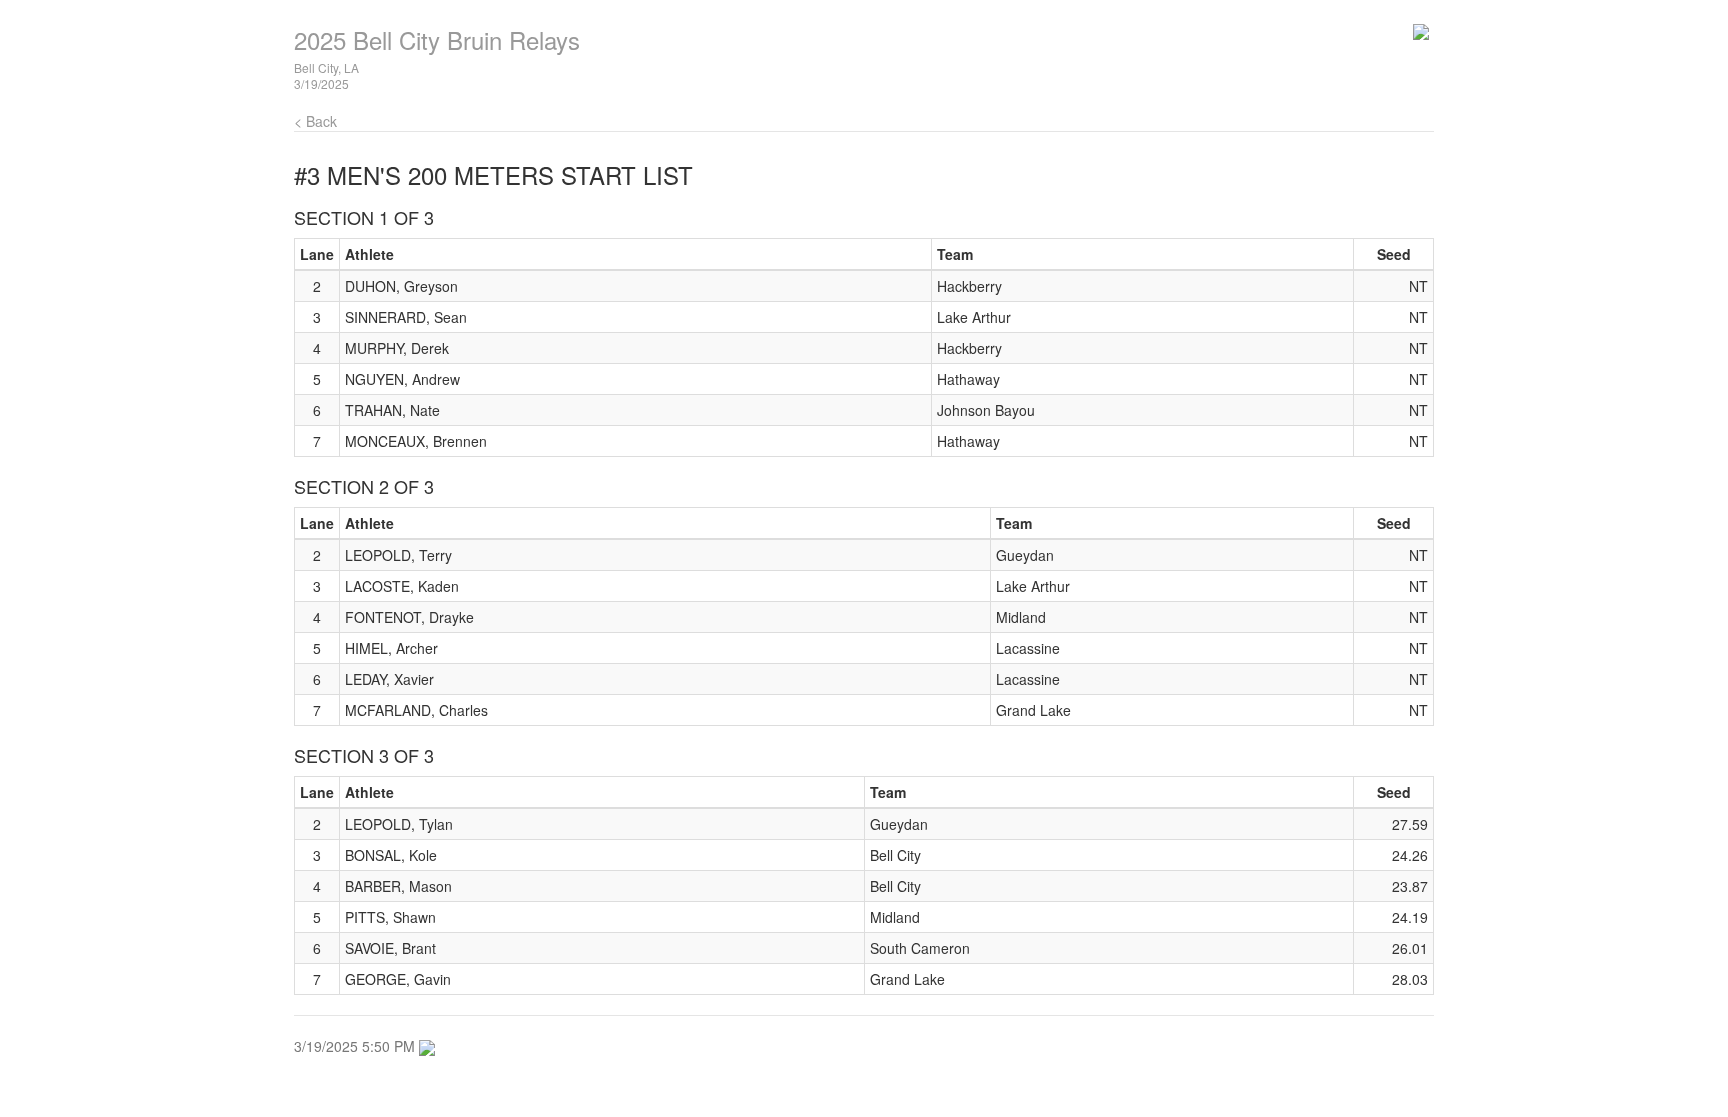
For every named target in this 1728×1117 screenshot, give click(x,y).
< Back (315, 121)
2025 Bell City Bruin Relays (437, 39)
